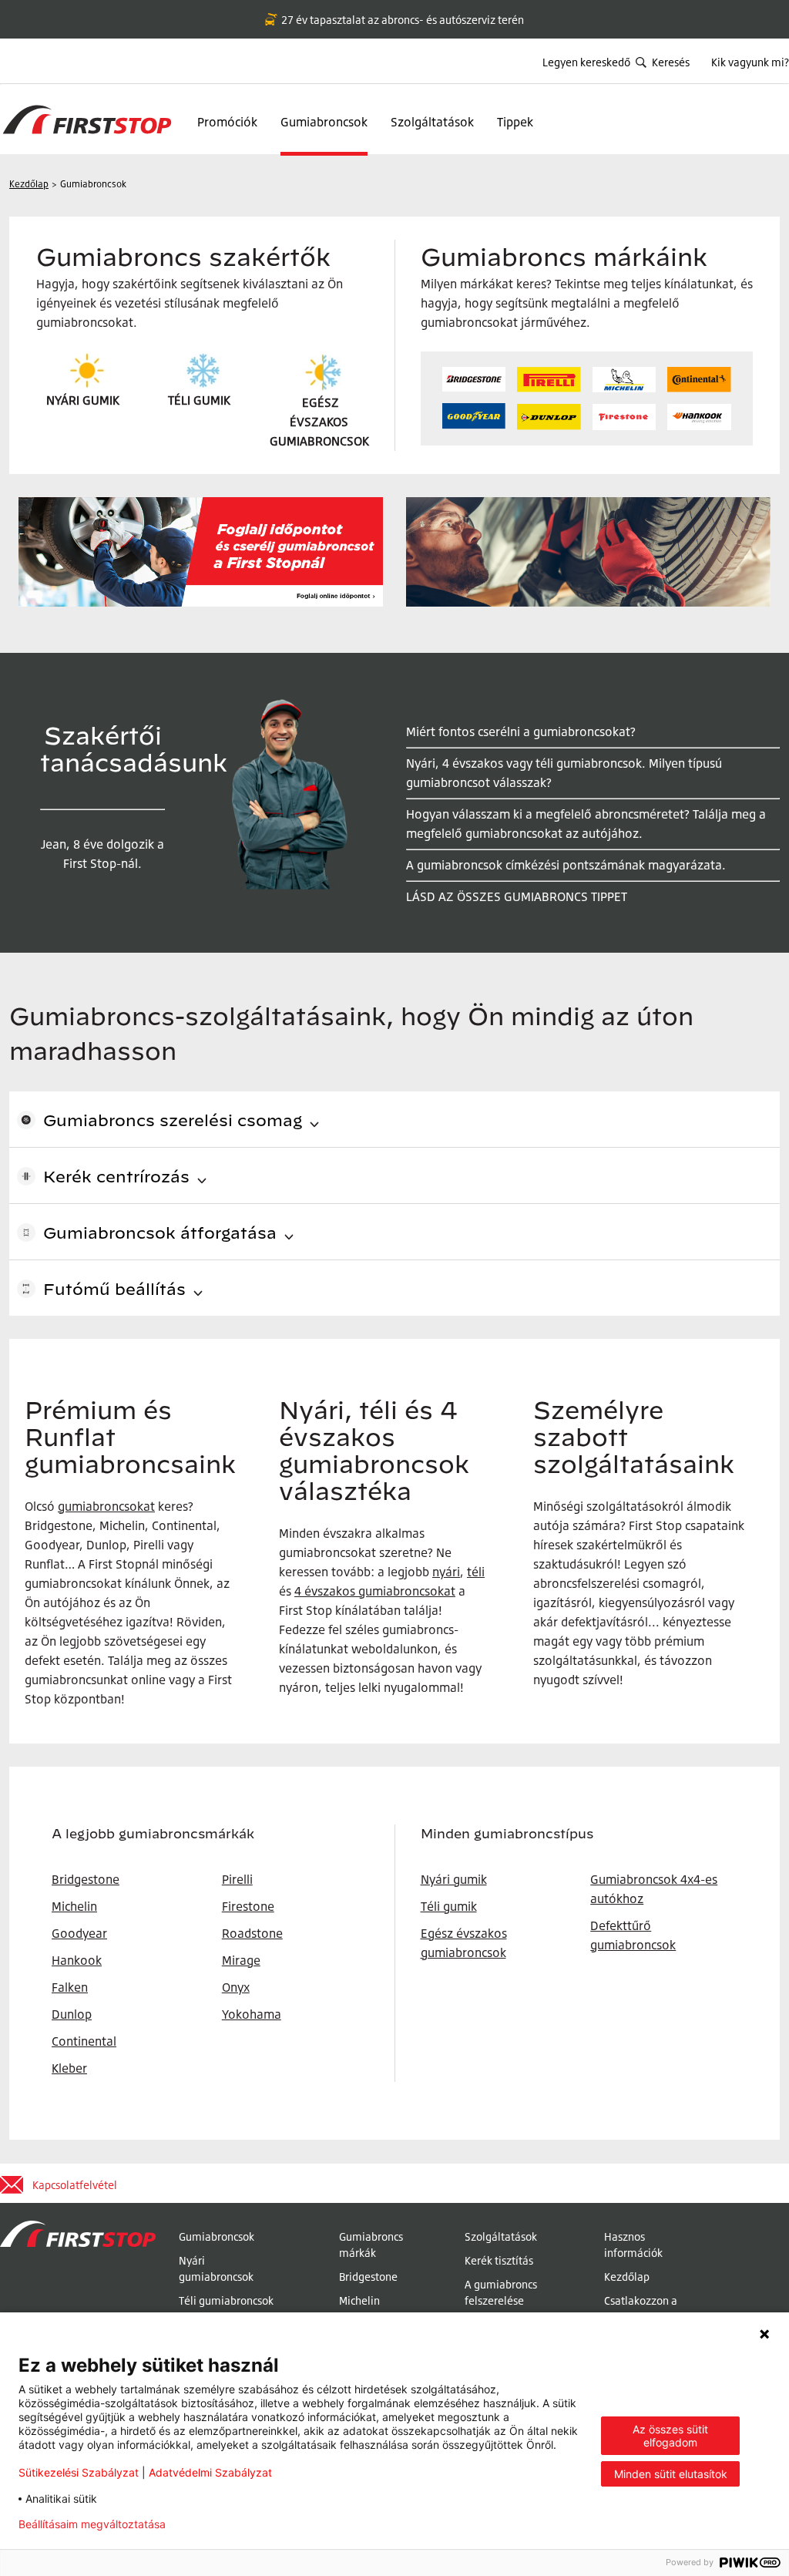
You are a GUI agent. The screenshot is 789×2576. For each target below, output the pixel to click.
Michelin (359, 2300)
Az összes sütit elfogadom (670, 2436)
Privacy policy (226, 2524)
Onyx (236, 1987)
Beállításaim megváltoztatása (92, 2524)
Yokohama (252, 2014)
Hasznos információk (633, 2245)
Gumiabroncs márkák (371, 2245)
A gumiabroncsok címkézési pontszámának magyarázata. (566, 865)
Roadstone (252, 1933)
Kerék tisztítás (499, 2260)
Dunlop (72, 2014)
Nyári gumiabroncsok (216, 2268)
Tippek (515, 122)
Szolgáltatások (432, 122)
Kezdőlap (627, 2277)
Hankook (77, 1960)
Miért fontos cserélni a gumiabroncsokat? (521, 731)
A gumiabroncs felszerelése (501, 2292)
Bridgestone (368, 2277)
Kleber (69, 2068)
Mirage (241, 1960)
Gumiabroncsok (324, 122)
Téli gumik (449, 1906)
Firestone (248, 1906)
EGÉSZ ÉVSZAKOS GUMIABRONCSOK (319, 422)
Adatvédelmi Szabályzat (210, 2472)
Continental (84, 2041)
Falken (70, 1987)
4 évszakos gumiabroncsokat (375, 1591)
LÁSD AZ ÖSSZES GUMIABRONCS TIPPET (517, 896)
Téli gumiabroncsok (226, 2300)
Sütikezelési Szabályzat (79, 2472)
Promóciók (227, 122)
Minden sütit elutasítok (671, 2474)
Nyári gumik (454, 1879)
